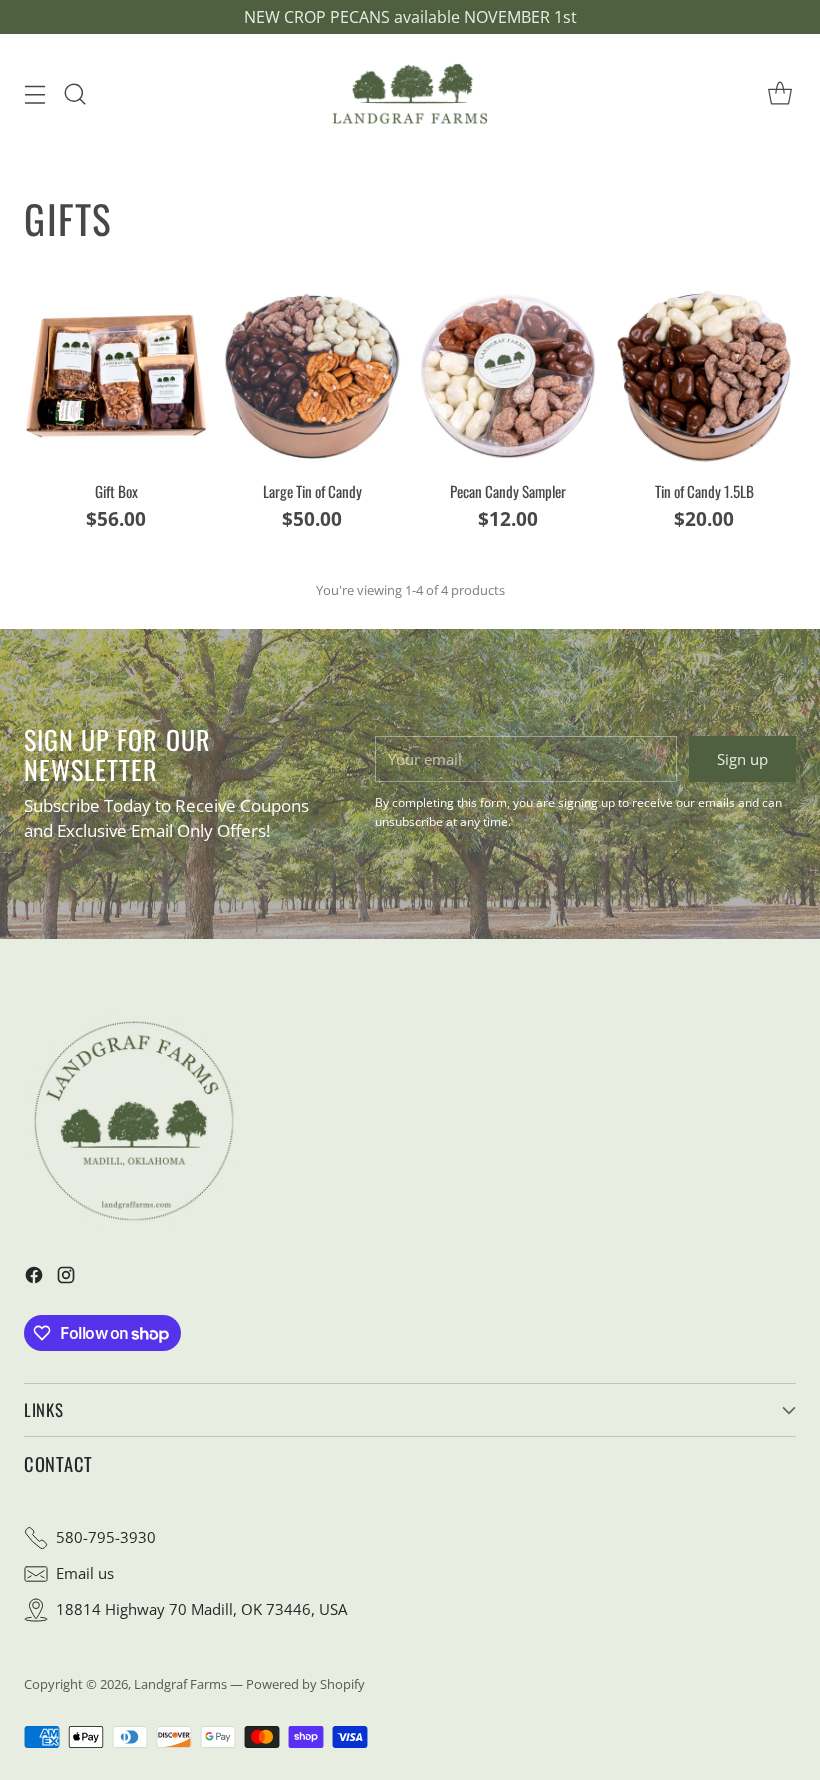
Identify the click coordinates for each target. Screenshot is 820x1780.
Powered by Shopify (305, 1684)
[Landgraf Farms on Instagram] (66, 1278)
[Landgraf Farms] (410, 93)
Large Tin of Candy (312, 491)
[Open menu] (34, 93)
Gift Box (116, 491)
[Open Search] (74, 93)
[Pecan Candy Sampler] (508, 376)
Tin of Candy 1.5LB (704, 491)
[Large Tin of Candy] (312, 376)
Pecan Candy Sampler (508, 491)
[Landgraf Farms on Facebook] (34, 1278)
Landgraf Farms (180, 1684)
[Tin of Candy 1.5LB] (704, 376)
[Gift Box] (116, 376)
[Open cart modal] (779, 93)
